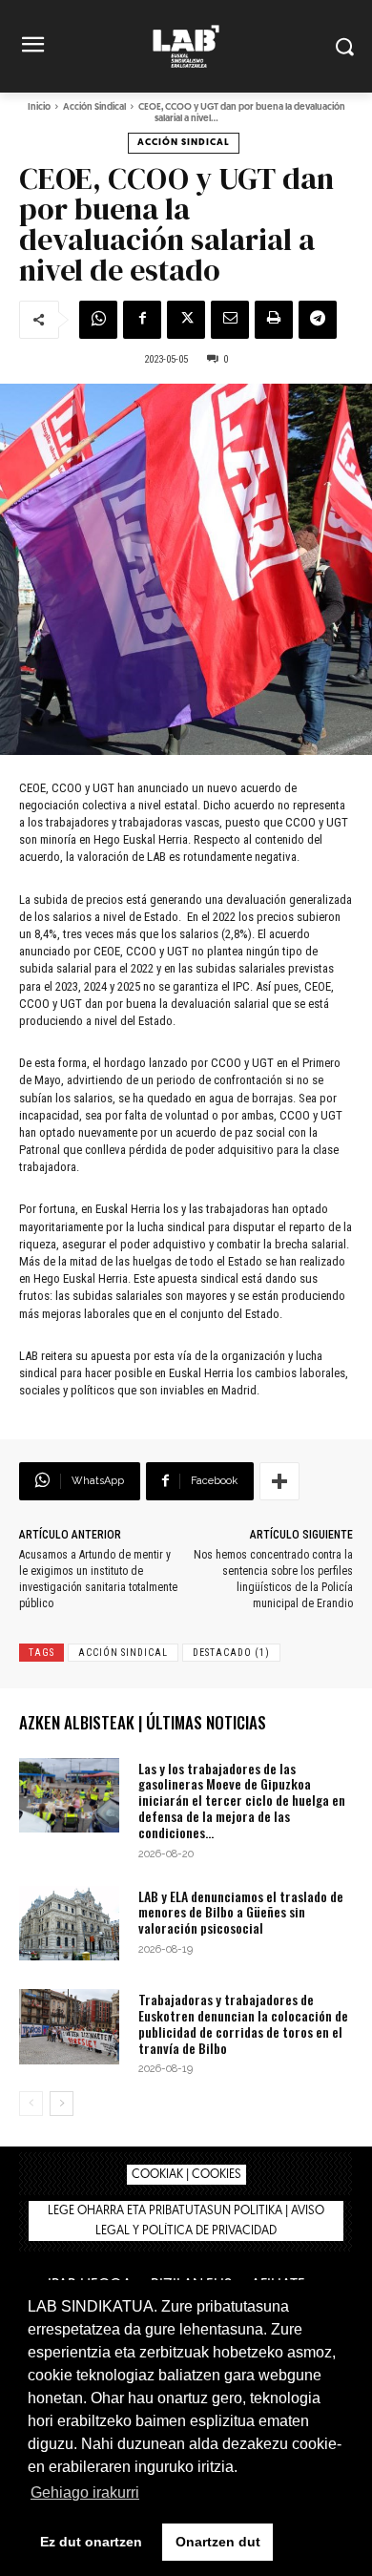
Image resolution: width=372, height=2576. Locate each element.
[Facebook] (142, 320)
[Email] (230, 320)
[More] (279, 1481)
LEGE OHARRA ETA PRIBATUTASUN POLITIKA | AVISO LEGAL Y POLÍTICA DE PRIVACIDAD (186, 2221)
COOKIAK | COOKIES (186, 2175)
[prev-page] (31, 2104)
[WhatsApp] (98, 320)
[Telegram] (318, 320)
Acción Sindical (94, 107)
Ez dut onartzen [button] (91, 2542)
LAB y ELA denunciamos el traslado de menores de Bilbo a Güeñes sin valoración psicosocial (241, 1912)
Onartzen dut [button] (218, 2542)
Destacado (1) (231, 1653)
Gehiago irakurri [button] (85, 2492)
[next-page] (62, 2104)
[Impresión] (274, 320)
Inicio (39, 107)
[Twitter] (186, 320)
